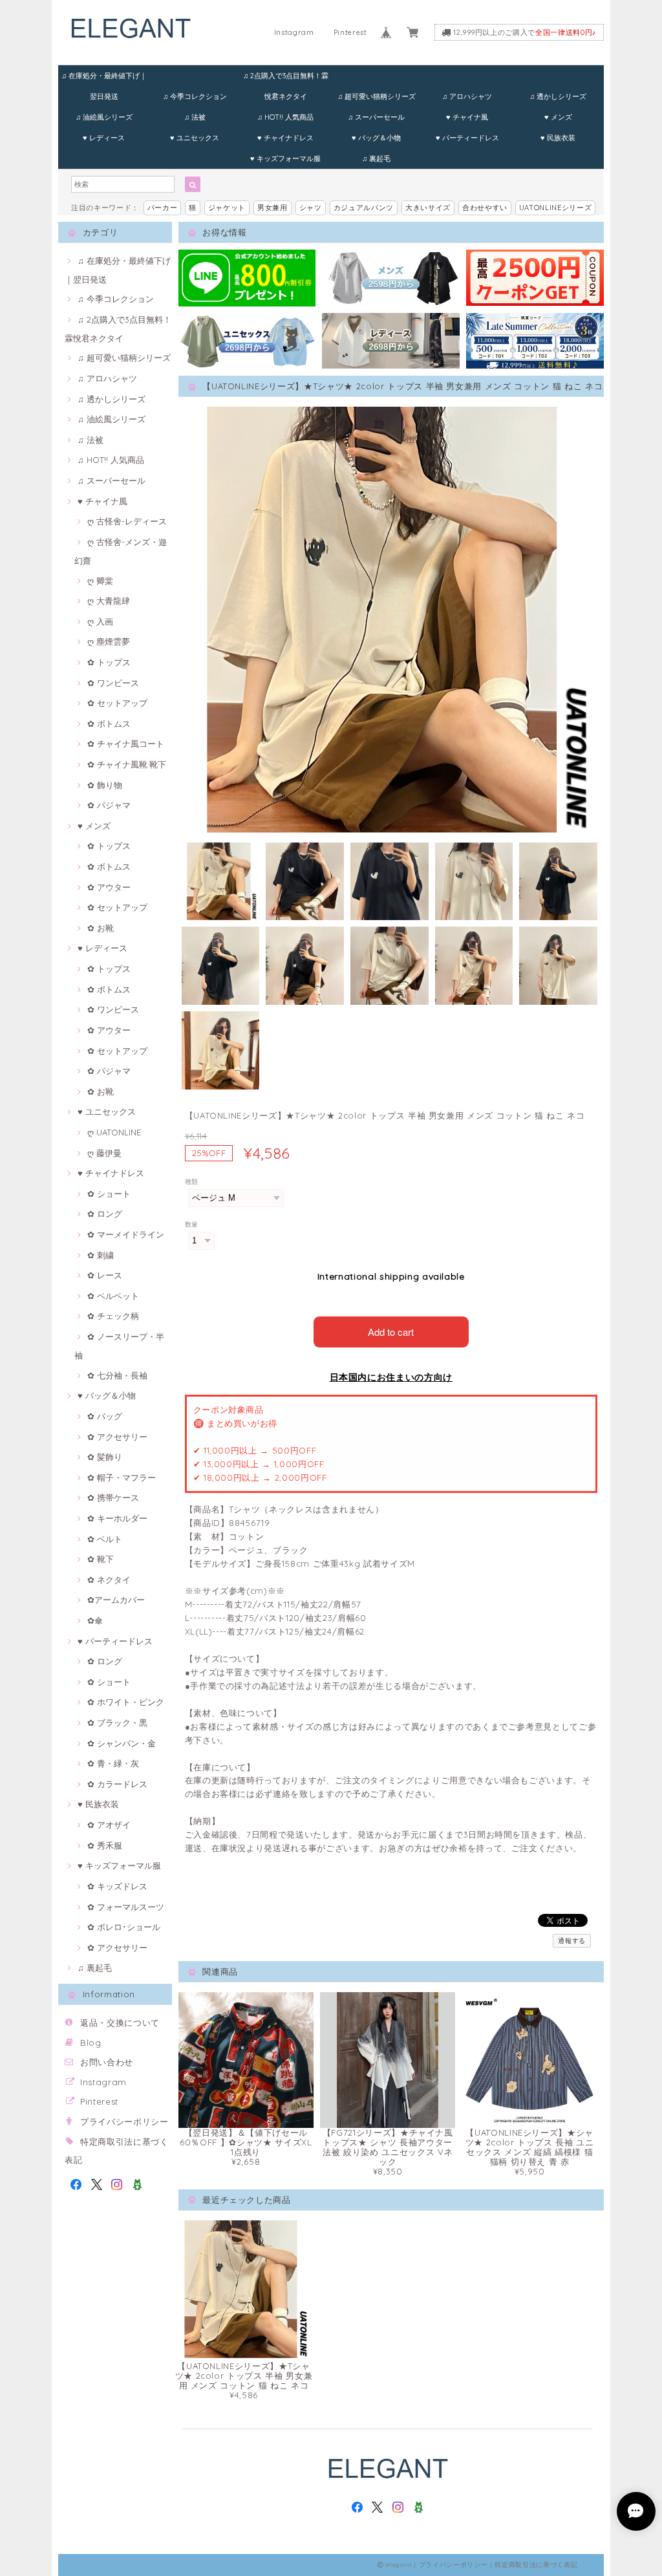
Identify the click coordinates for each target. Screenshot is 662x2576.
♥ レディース (104, 138)
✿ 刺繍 (101, 1255)
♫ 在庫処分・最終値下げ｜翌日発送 (104, 79)
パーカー (163, 208)
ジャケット (227, 208)
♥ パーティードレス (467, 138)
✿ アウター (109, 887)
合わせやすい (485, 208)
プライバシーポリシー (124, 2121)
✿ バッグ (105, 1416)
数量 (192, 1224)
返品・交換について (120, 2023)
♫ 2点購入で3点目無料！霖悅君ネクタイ (286, 79)
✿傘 (95, 1620)
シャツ (311, 208)
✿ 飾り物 (105, 785)
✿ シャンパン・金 (122, 1743)
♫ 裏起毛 (376, 158)
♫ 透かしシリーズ (558, 96)
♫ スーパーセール (376, 117)
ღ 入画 (100, 621)
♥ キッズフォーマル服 (285, 158)
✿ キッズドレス (117, 1886)
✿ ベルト (105, 1539)
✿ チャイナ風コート (126, 744)
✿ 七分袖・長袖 (117, 1375)
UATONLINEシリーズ (556, 208)
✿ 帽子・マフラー (122, 1477)
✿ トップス (109, 662)
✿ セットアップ (117, 703)
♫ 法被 (195, 117)
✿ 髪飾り (105, 1457)
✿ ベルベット (113, 1296)
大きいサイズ (428, 208)
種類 (192, 1182)
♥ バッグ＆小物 (376, 138)
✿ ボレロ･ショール (124, 1927)
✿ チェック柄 (113, 1316)
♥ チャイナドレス (285, 138)
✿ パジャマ (109, 805)
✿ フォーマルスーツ (126, 1907)
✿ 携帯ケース (113, 1497)
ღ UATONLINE (114, 1132)
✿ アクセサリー (117, 1437)
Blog (91, 2043)
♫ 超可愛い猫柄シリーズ (377, 96)
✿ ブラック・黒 (117, 1723)
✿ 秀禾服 (105, 1845)
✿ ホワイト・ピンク (126, 1702)
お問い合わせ (107, 2062)
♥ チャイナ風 (467, 117)
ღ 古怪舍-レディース (127, 521)
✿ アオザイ (109, 1825)
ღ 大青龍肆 (109, 601)
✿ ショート (109, 1194)
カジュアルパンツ (364, 208)
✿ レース (105, 1275)
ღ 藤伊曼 (104, 1153)
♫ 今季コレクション (195, 96)
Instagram (294, 32)
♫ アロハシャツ (467, 96)
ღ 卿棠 (100, 581)
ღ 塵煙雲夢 (109, 641)
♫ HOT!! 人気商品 (285, 117)
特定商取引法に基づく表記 (536, 2565)
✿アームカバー (116, 1600)
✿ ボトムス (109, 724)
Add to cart (391, 1332)
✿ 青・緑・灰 (113, 1763)
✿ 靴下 (101, 1559)
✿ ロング (105, 1214)
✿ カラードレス (117, 1784)
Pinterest (350, 32)
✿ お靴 (101, 928)
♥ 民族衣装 (558, 138)
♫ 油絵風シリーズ (104, 117)
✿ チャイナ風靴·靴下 (127, 764)
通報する (572, 1941)
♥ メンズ (558, 117)
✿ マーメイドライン (126, 1234)
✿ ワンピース (113, 683)
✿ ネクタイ (109, 1580)
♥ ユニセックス (195, 138)
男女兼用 (272, 208)
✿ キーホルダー (117, 1518)
